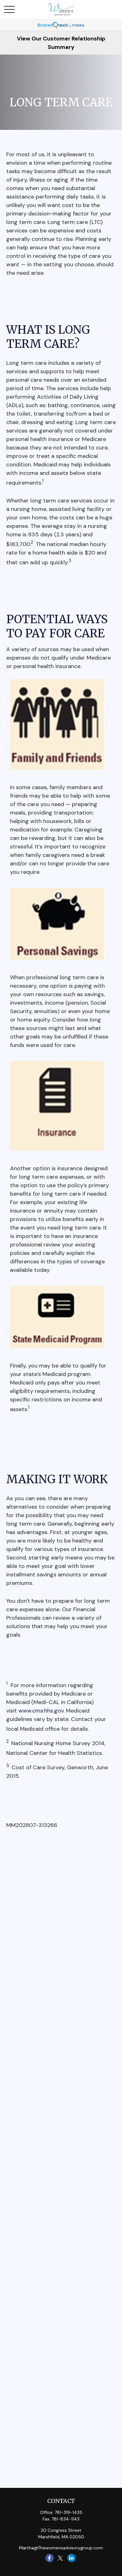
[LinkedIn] (71, 2558)
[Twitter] (61, 2558)
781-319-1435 (69, 2512)
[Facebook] (50, 2558)
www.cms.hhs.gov (41, 1711)
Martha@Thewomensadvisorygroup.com (61, 2548)
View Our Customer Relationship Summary (61, 43)
